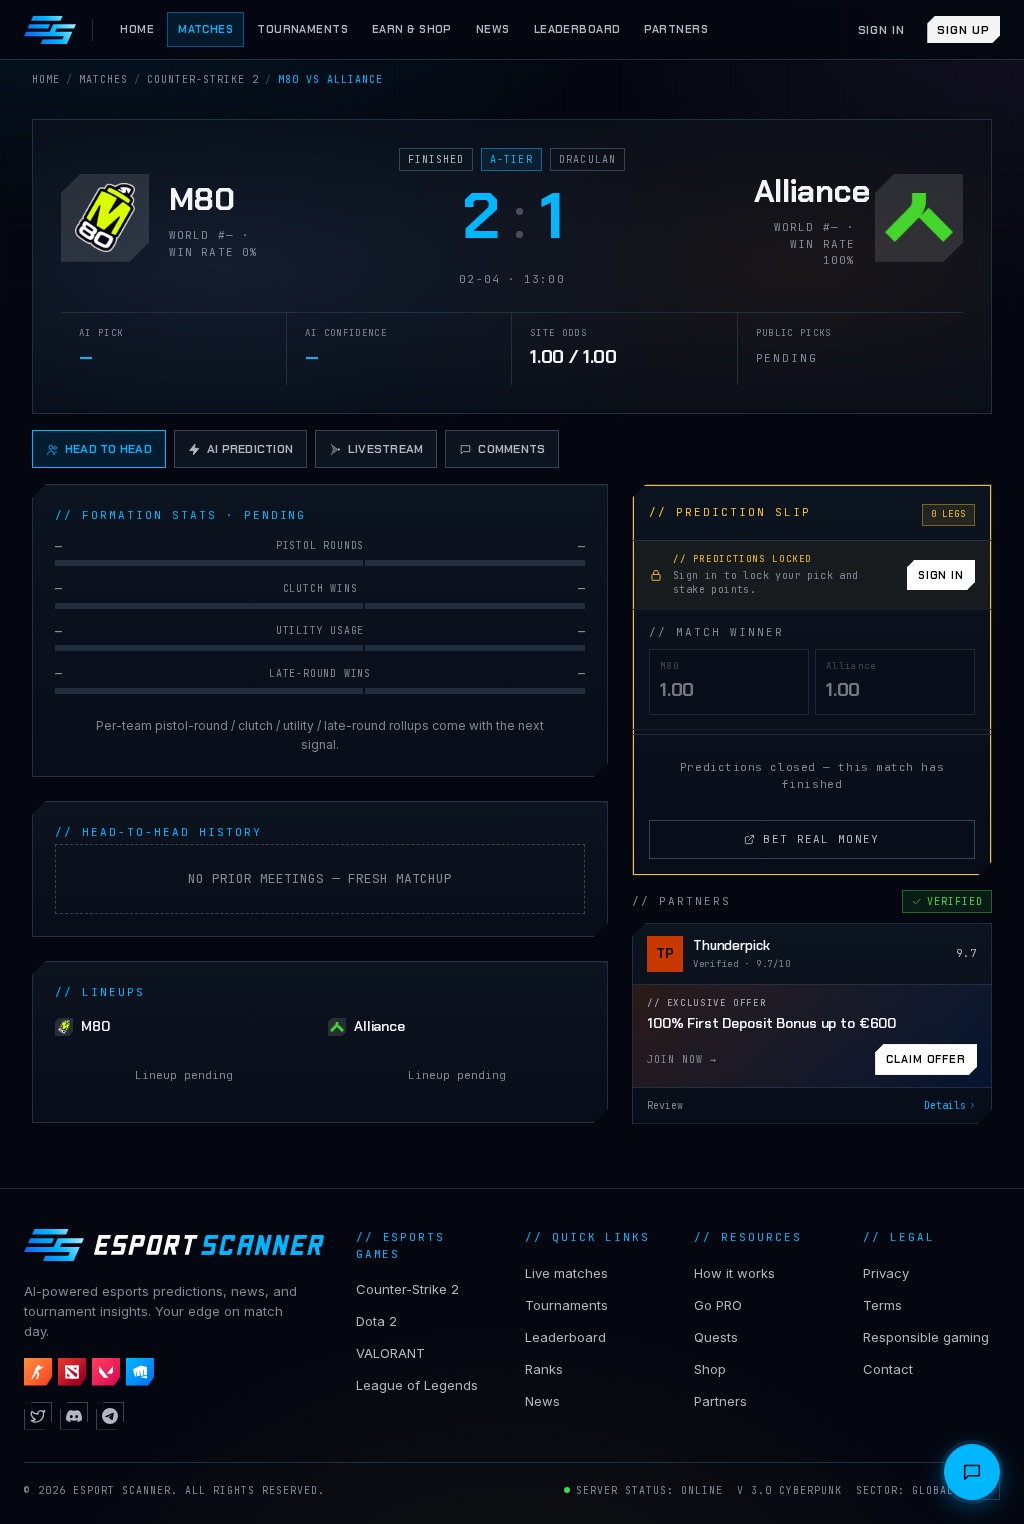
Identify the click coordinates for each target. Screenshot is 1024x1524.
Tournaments (566, 1305)
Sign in (882, 30)
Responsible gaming (926, 1337)
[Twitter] (38, 1416)
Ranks (544, 1369)
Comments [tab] (511, 449)
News (542, 1401)
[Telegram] (110, 1416)
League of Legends (417, 1385)
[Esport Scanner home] (50, 30)
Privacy (886, 1273)
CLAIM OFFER (926, 1059)
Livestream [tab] (385, 449)
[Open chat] (972, 1472)
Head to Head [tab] (108, 449)
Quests (716, 1337)
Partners (720, 1401)
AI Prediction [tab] (250, 449)
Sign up (963, 30)
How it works (734, 1273)
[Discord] (74, 1416)
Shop (710, 1369)
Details (945, 1105)
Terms (882, 1305)
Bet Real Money (821, 839)
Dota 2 (376, 1321)
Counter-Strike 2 (407, 1289)
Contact (888, 1369)
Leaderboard (565, 1337)
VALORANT (390, 1353)
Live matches (566, 1273)
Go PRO (718, 1305)
